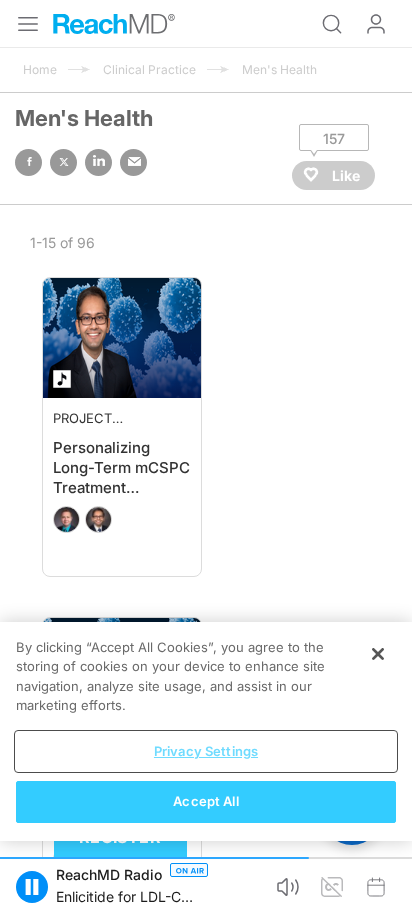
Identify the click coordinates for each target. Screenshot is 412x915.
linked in (98, 162)
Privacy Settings (206, 751)
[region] (206, 731)
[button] (32, 887)
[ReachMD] (114, 24)
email (133, 162)
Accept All (205, 801)
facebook (28, 162)
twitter (63, 162)
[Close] (378, 654)
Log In (376, 24)
